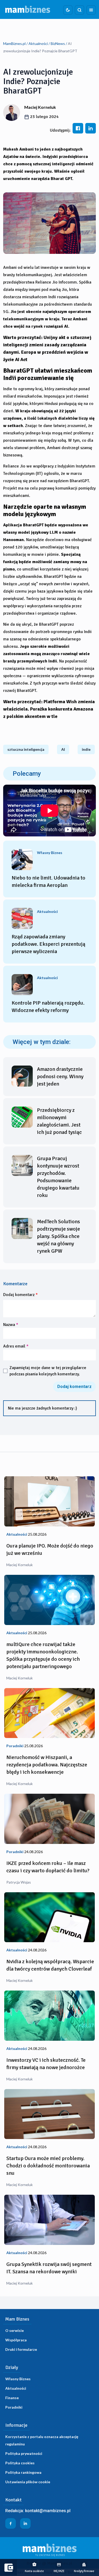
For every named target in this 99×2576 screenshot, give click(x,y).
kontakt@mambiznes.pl (48, 2511)
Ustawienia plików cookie (28, 2482)
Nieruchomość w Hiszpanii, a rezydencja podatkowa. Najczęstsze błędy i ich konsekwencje (47, 1765)
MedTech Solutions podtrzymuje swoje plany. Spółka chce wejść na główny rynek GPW (58, 1236)
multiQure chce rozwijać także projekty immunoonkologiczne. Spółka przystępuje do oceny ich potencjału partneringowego (43, 1655)
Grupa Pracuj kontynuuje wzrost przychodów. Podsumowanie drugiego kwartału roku (58, 1177)
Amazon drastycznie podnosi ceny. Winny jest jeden (60, 1076)
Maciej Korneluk (40, 107)
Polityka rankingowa (23, 2472)
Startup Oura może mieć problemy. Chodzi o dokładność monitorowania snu (48, 2166)
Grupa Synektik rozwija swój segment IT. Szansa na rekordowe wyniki (49, 2268)
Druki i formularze (21, 2349)
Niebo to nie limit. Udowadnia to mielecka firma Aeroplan (48, 881)
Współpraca (16, 2340)
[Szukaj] (79, 10)
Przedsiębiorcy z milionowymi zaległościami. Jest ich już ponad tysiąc (59, 1121)
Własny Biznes (18, 2379)
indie (86, 749)
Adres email (16, 1346)
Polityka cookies (20, 2463)
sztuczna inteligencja (26, 749)
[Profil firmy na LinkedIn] (25, 2523)
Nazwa (11, 1325)
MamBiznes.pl (14, 43)
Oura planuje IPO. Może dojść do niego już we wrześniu (50, 1549)
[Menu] (91, 10)
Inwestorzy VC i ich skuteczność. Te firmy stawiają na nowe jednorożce (46, 2064)
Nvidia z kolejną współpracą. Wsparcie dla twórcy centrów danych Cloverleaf (50, 1965)
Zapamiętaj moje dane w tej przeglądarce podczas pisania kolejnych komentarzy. (48, 1371)
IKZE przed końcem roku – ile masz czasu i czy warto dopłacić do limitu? (48, 1867)
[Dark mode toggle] (68, 10)
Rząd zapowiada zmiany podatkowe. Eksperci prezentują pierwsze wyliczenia (48, 944)
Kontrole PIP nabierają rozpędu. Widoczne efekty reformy (48, 1007)
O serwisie (15, 2330)
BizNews (58, 43)
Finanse (12, 2398)
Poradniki (14, 2407)
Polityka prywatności (24, 2453)
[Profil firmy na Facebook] (11, 2523)
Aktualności (38, 43)
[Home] (28, 9)
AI (63, 749)
